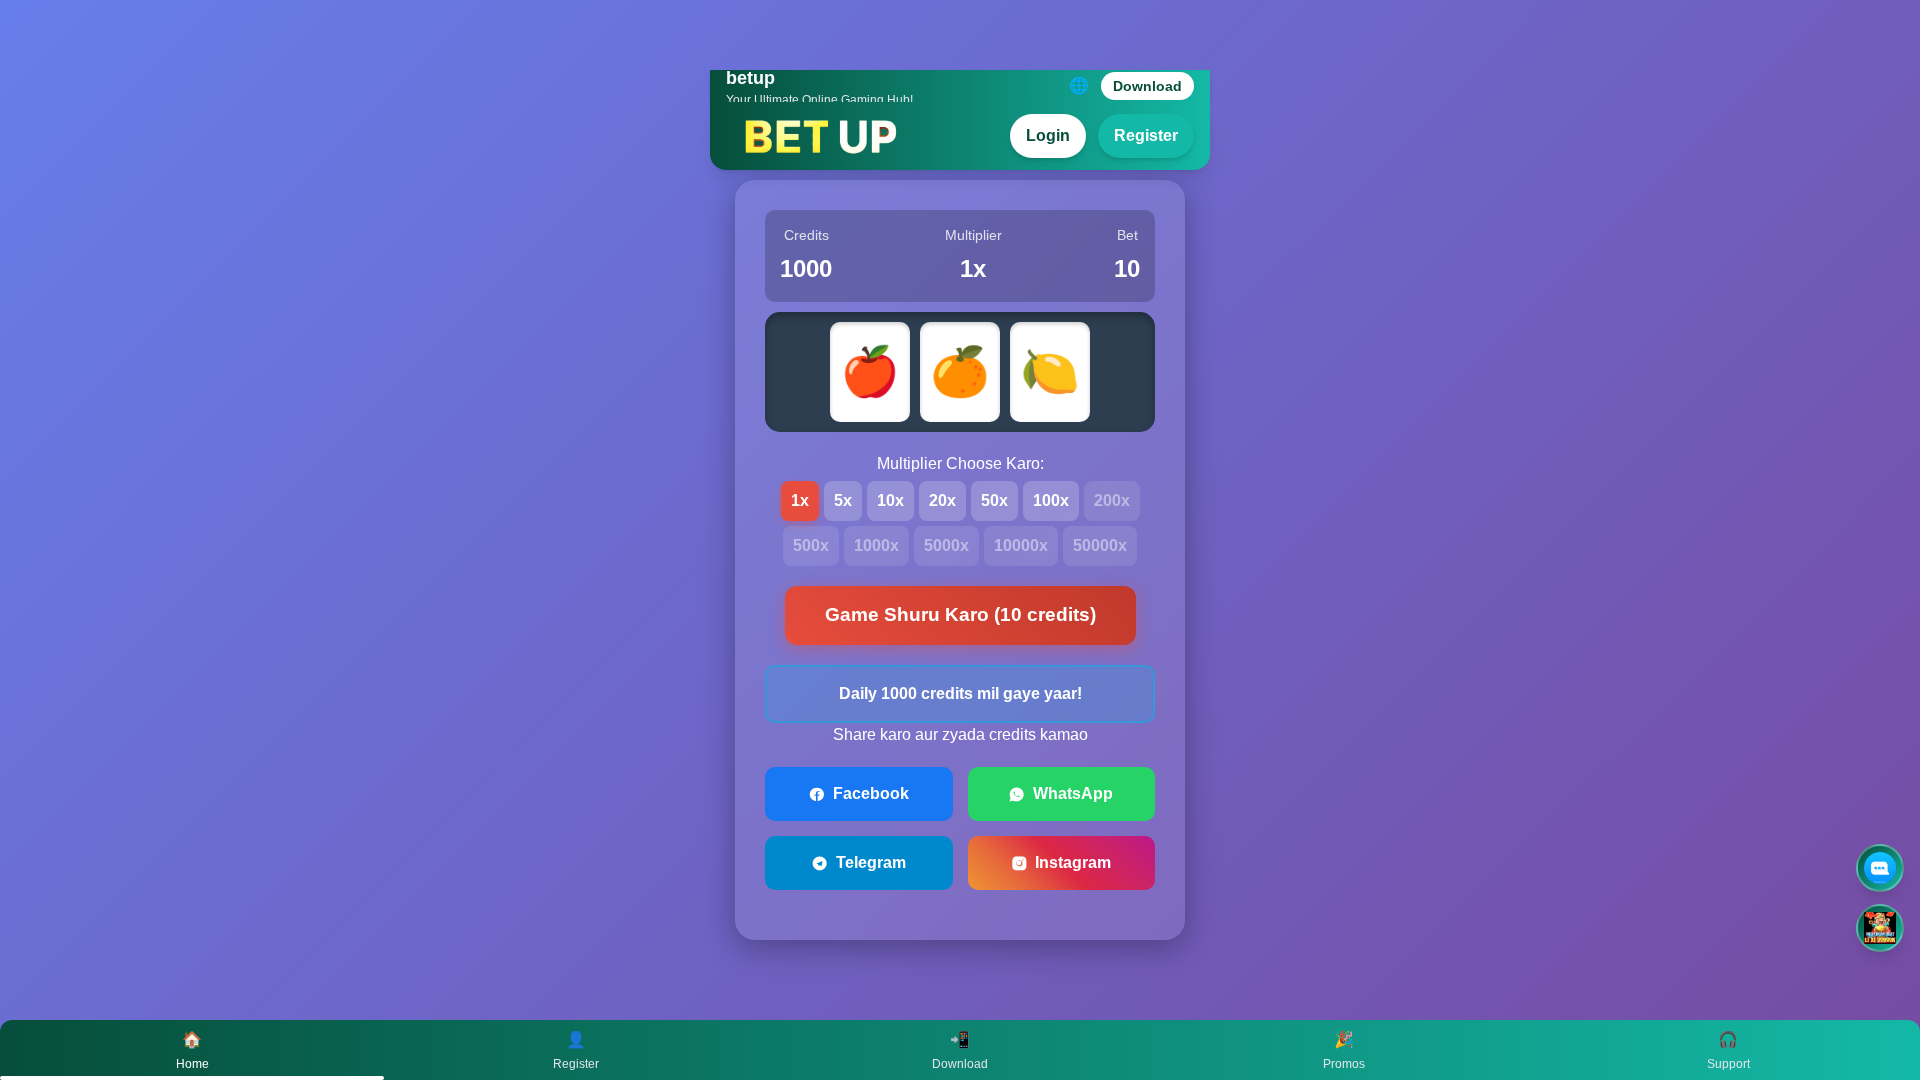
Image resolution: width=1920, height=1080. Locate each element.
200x (1112, 500)
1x (800, 500)
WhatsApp (1073, 793)
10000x (1021, 545)
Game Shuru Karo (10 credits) (960, 614)
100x (1051, 500)
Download (1147, 86)
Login (1048, 135)
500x (811, 545)
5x (843, 500)
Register (1146, 135)
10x (890, 500)
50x (994, 500)
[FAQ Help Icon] (1880, 868)
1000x (876, 545)
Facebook (871, 793)
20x (942, 500)
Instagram (1073, 862)
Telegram (871, 862)
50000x (1100, 545)
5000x (946, 545)
